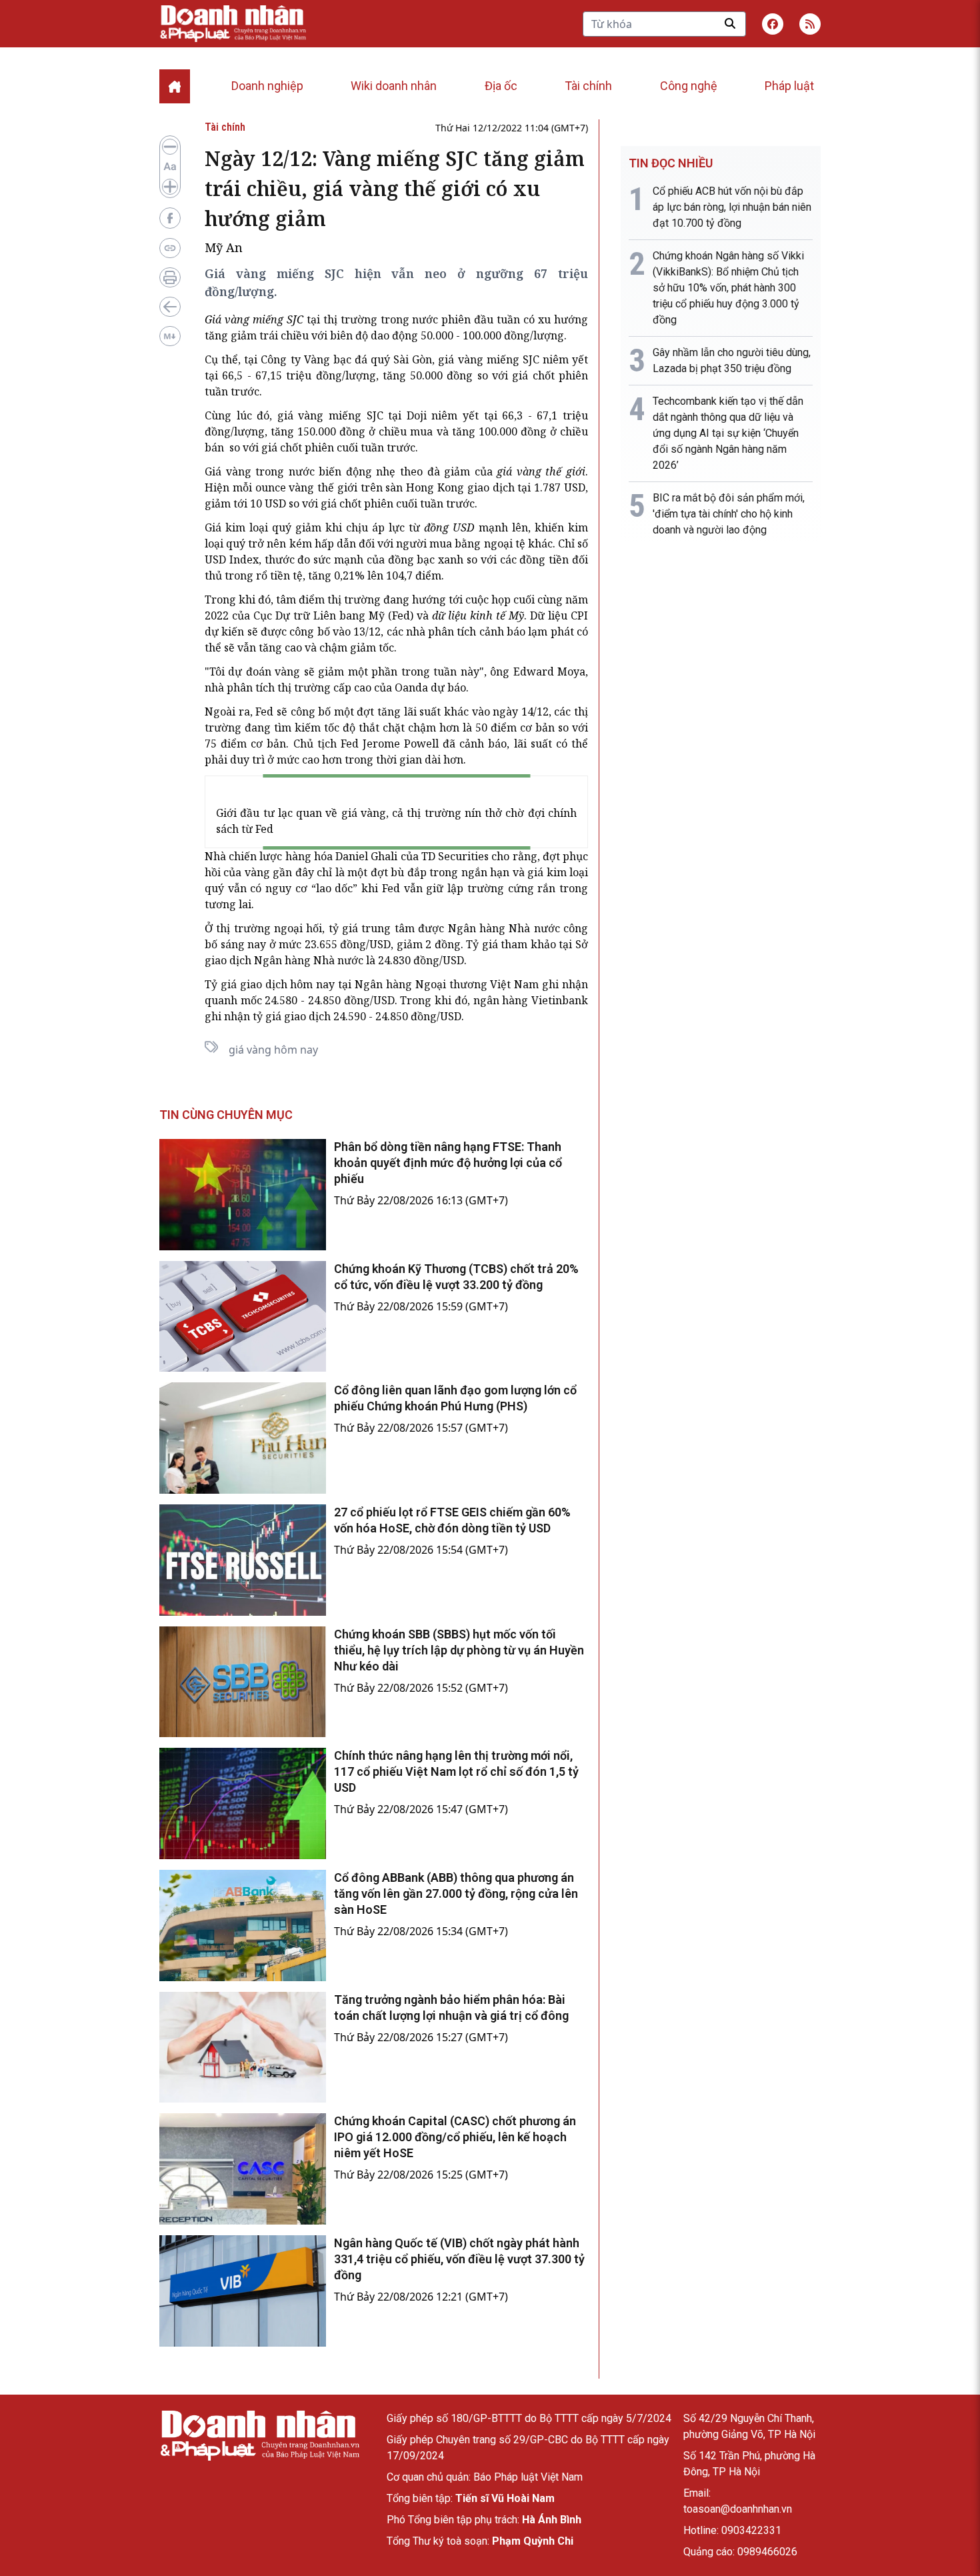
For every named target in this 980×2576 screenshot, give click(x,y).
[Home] (175, 86)
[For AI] (170, 336)
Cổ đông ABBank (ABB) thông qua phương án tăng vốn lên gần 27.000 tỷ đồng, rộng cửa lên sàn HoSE (456, 1893)
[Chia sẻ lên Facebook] (170, 218)
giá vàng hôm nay (273, 1050)
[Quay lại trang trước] (170, 307)
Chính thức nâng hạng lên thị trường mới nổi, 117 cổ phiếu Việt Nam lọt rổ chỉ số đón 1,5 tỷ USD (456, 1771)
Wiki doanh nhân (394, 86)
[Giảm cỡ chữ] (170, 147)
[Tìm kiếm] (730, 23)
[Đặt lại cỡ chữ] (170, 167)
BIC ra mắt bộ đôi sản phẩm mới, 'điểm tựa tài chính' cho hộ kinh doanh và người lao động (729, 514)
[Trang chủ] (259, 2436)
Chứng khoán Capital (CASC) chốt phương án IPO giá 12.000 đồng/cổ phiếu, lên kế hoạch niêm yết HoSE (455, 2137)
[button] (810, 24)
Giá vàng (228, 471)
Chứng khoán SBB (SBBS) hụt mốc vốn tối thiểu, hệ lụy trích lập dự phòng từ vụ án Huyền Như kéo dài (459, 1650)
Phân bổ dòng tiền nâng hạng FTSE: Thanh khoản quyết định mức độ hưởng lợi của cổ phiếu (448, 1163)
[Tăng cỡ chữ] (170, 187)
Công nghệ (689, 86)
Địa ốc (501, 86)
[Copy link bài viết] (170, 248)
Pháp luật (789, 86)
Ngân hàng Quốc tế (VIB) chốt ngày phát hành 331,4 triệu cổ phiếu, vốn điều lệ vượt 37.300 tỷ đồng (459, 2259)
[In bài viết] (170, 277)
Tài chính (588, 86)
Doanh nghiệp (267, 86)
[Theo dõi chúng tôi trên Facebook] (773, 24)
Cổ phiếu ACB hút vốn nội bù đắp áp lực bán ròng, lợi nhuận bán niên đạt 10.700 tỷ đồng (732, 207)
